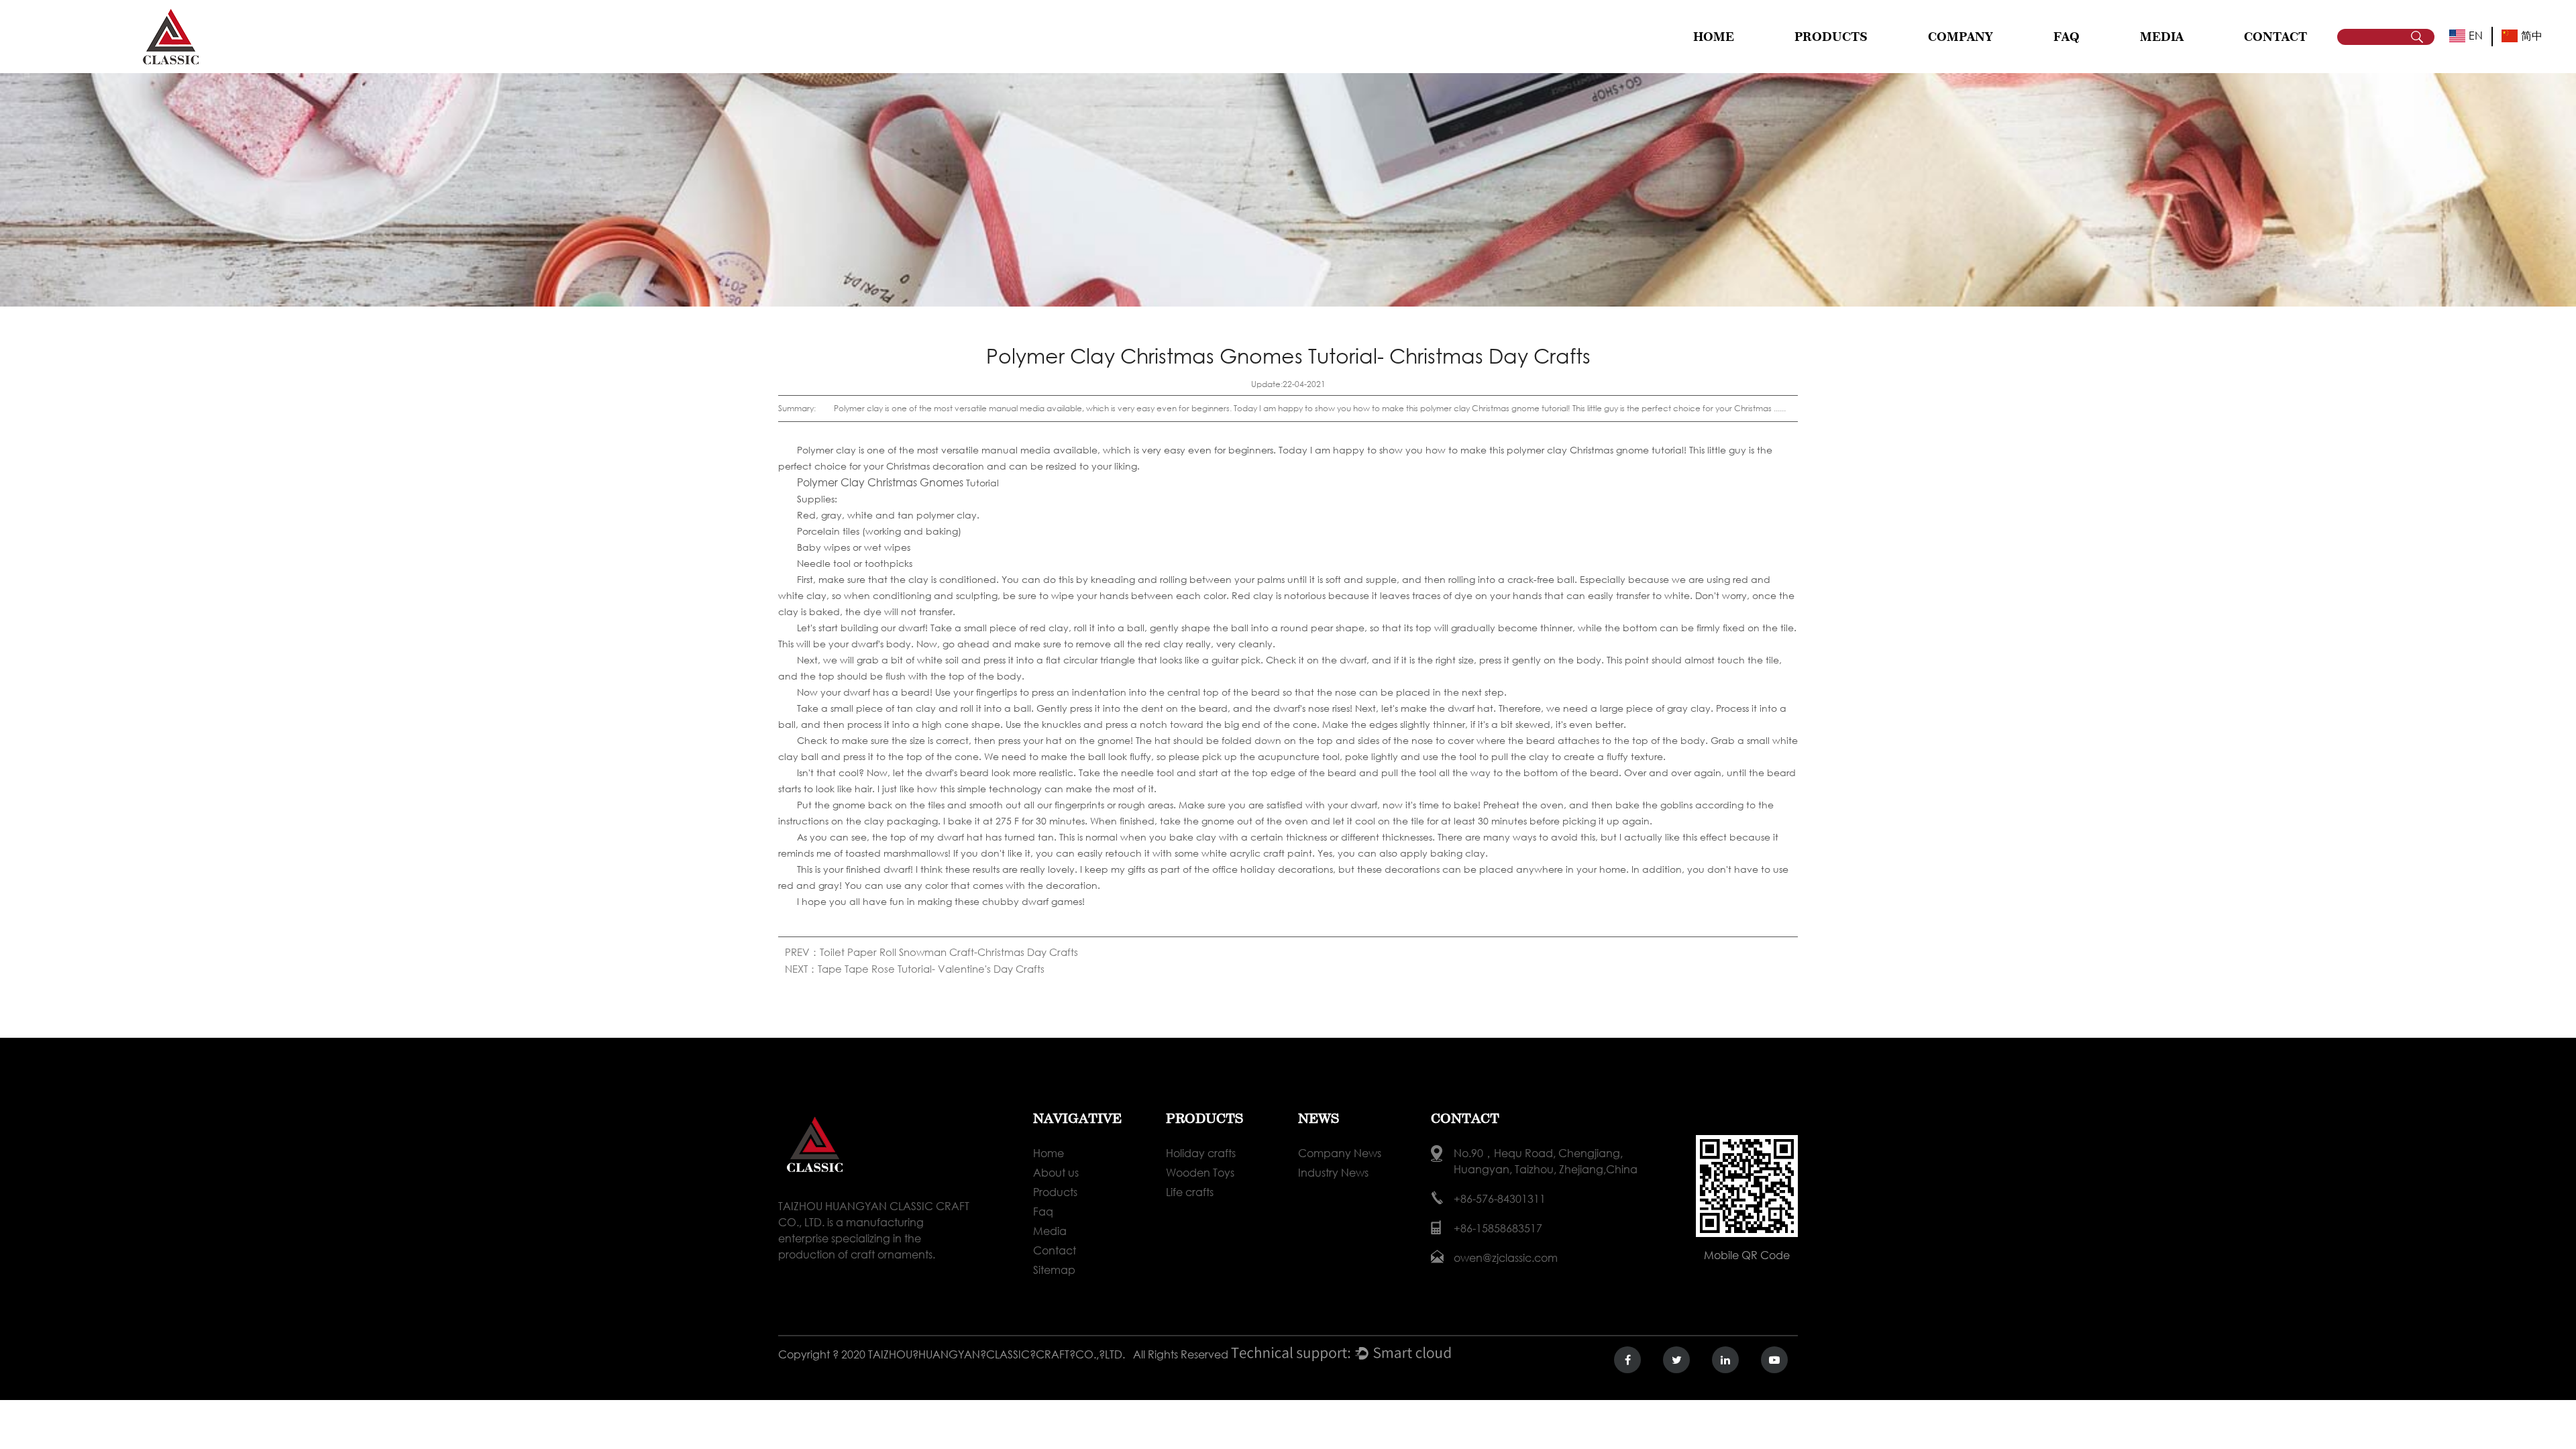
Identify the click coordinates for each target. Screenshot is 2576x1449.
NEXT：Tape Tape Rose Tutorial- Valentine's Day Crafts (915, 969)
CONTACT (2275, 37)
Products (1055, 1192)
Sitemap (1054, 1270)
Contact (1055, 1250)
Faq (1043, 1211)
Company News (2175, 61)
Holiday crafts (1827, 61)
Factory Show (1980, 60)
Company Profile (1966, 61)
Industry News (2191, 60)
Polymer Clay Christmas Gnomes (880, 482)
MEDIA (2162, 37)
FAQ (2067, 37)
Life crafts (1846, 58)
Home (1714, 37)
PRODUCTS (1831, 37)
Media (1050, 1231)
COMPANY (1961, 37)
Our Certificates (1979, 58)
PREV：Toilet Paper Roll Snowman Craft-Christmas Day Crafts (931, 952)
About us (1056, 1172)
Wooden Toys (1847, 60)
